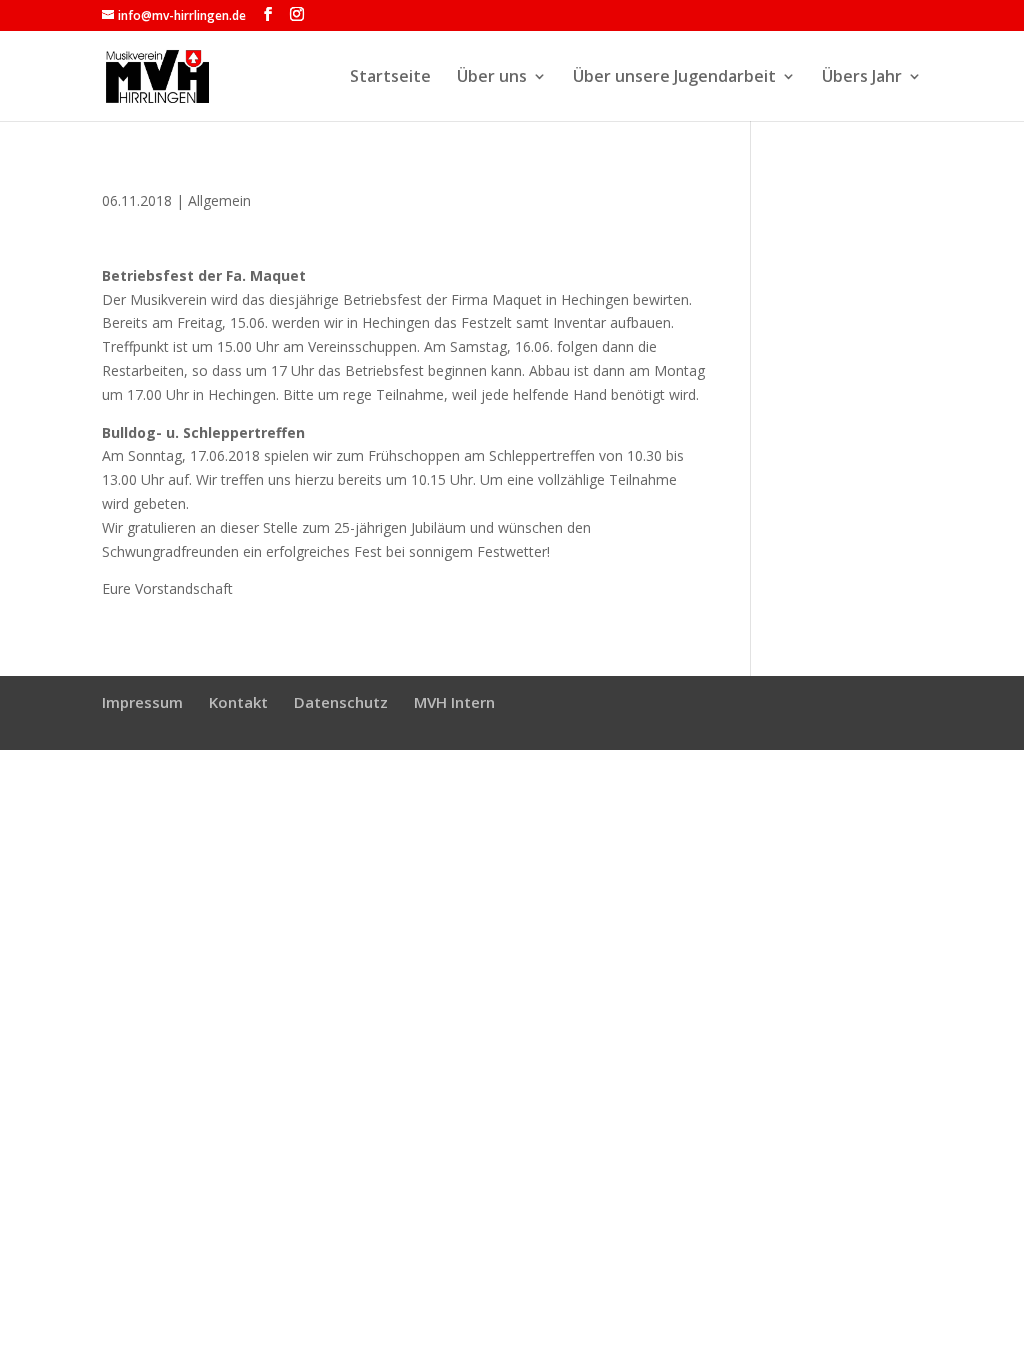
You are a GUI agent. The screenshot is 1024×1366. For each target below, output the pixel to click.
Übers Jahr (862, 78)
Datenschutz (341, 702)
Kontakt (238, 702)
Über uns (492, 78)
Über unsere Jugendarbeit (674, 78)
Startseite (390, 78)
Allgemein (219, 200)
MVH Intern (454, 702)
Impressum (142, 702)
